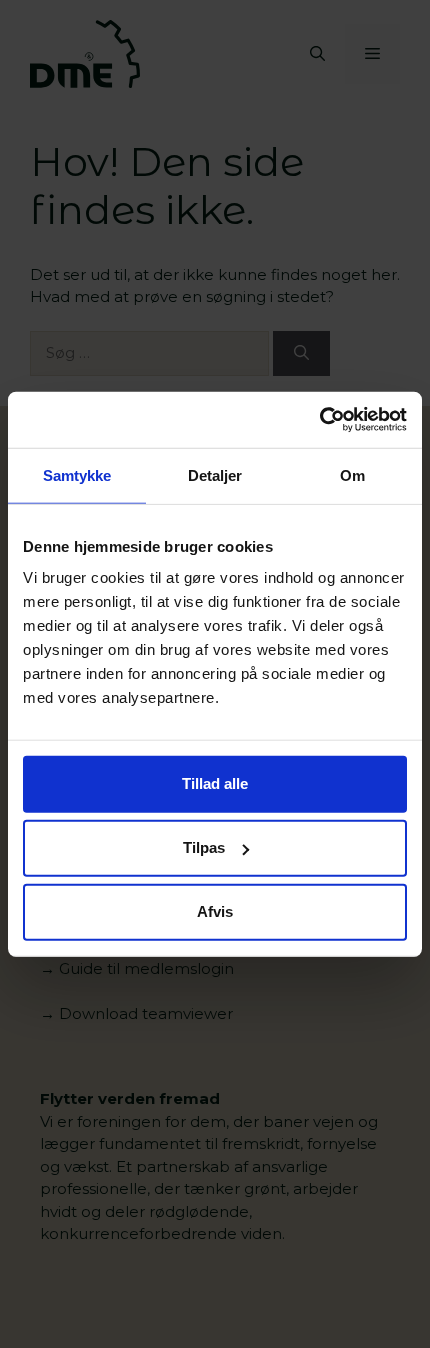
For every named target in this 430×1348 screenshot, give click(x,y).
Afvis (215, 911)
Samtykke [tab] (77, 474)
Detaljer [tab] (215, 474)
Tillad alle (215, 783)
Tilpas (204, 847)
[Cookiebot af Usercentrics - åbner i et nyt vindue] (319, 420)
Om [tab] (352, 474)
